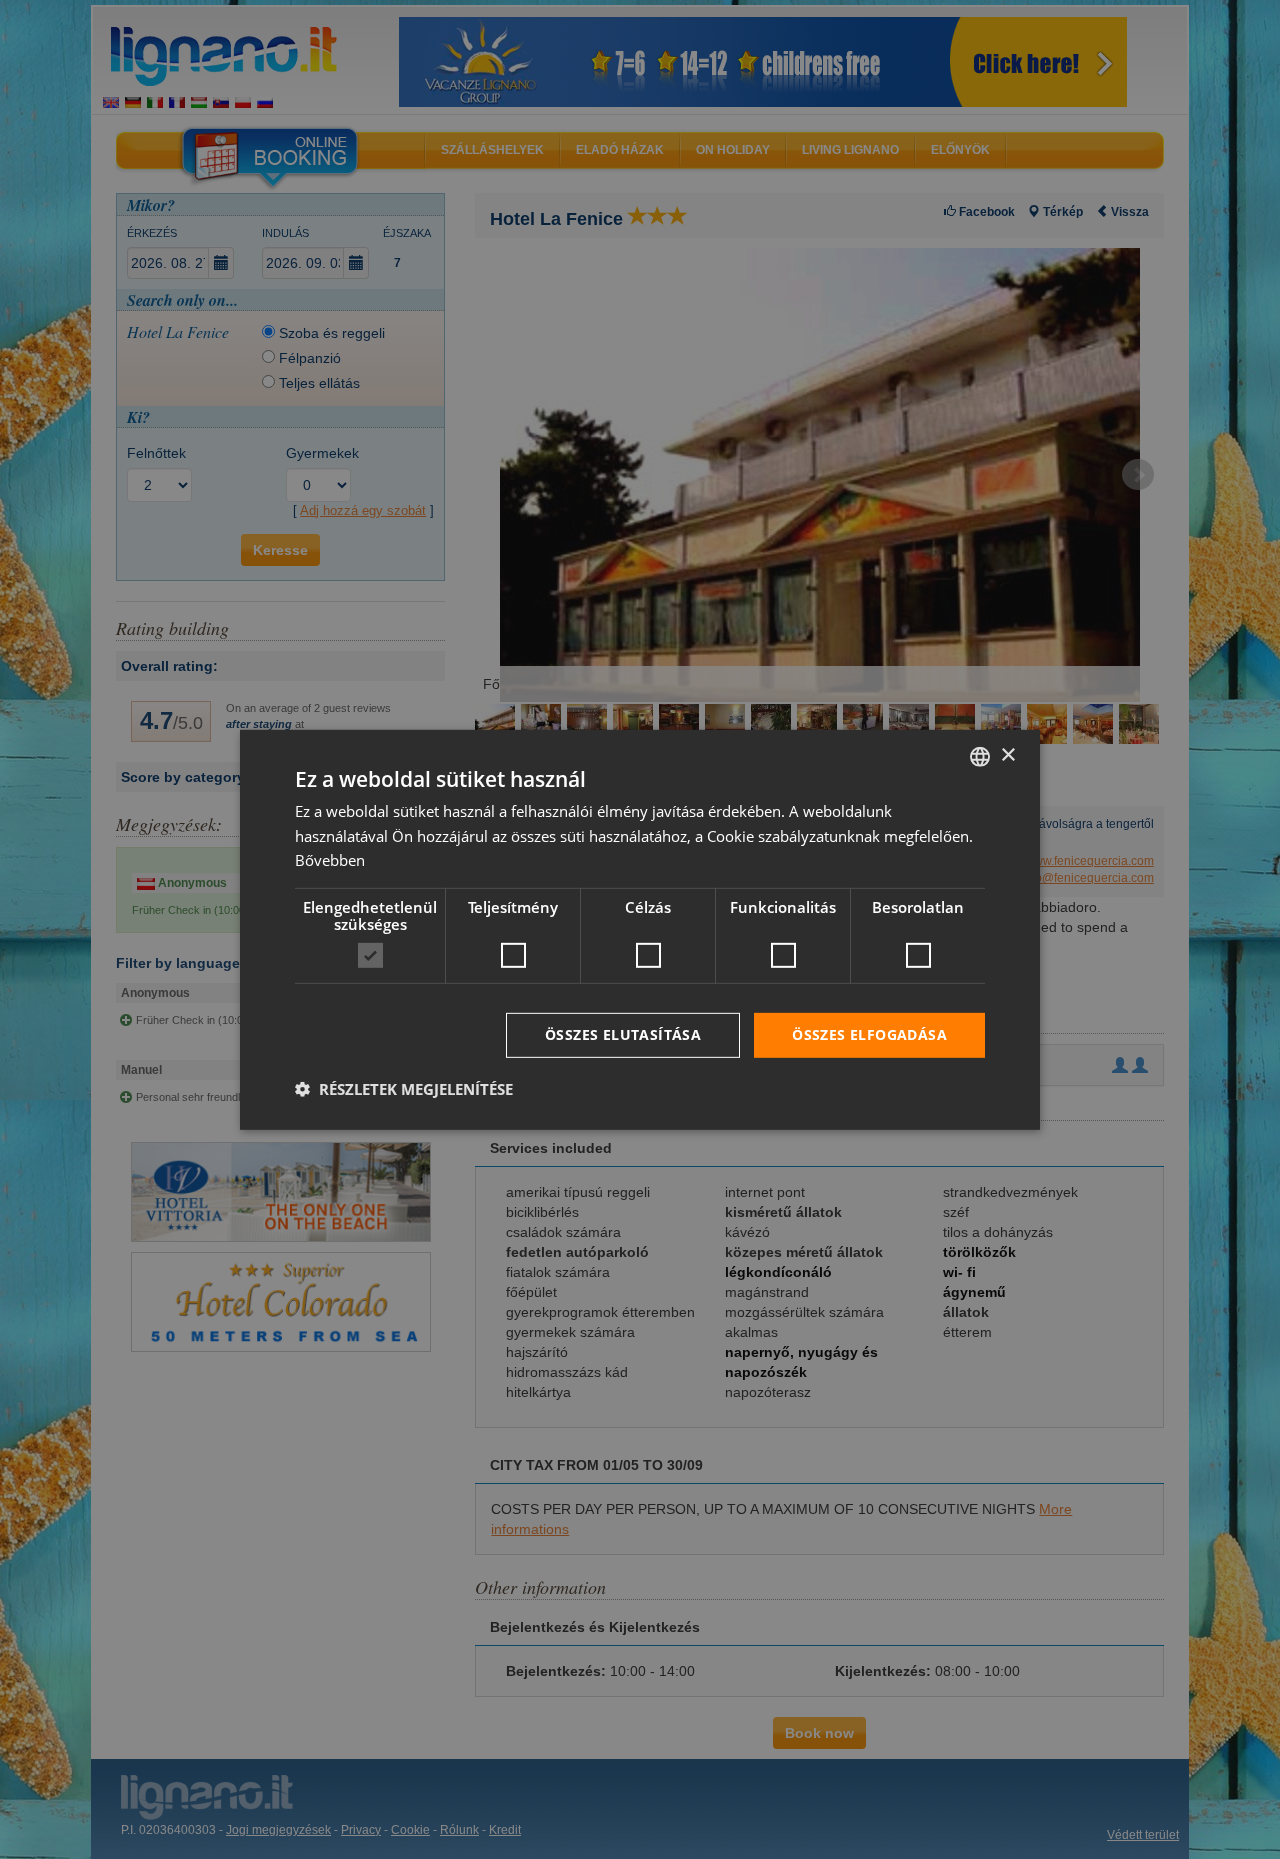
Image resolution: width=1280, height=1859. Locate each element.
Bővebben (330, 860)
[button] (404, 1089)
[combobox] (980, 756)
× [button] (1007, 755)
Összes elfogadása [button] (869, 1034)
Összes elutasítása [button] (623, 1034)
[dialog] (640, 929)
